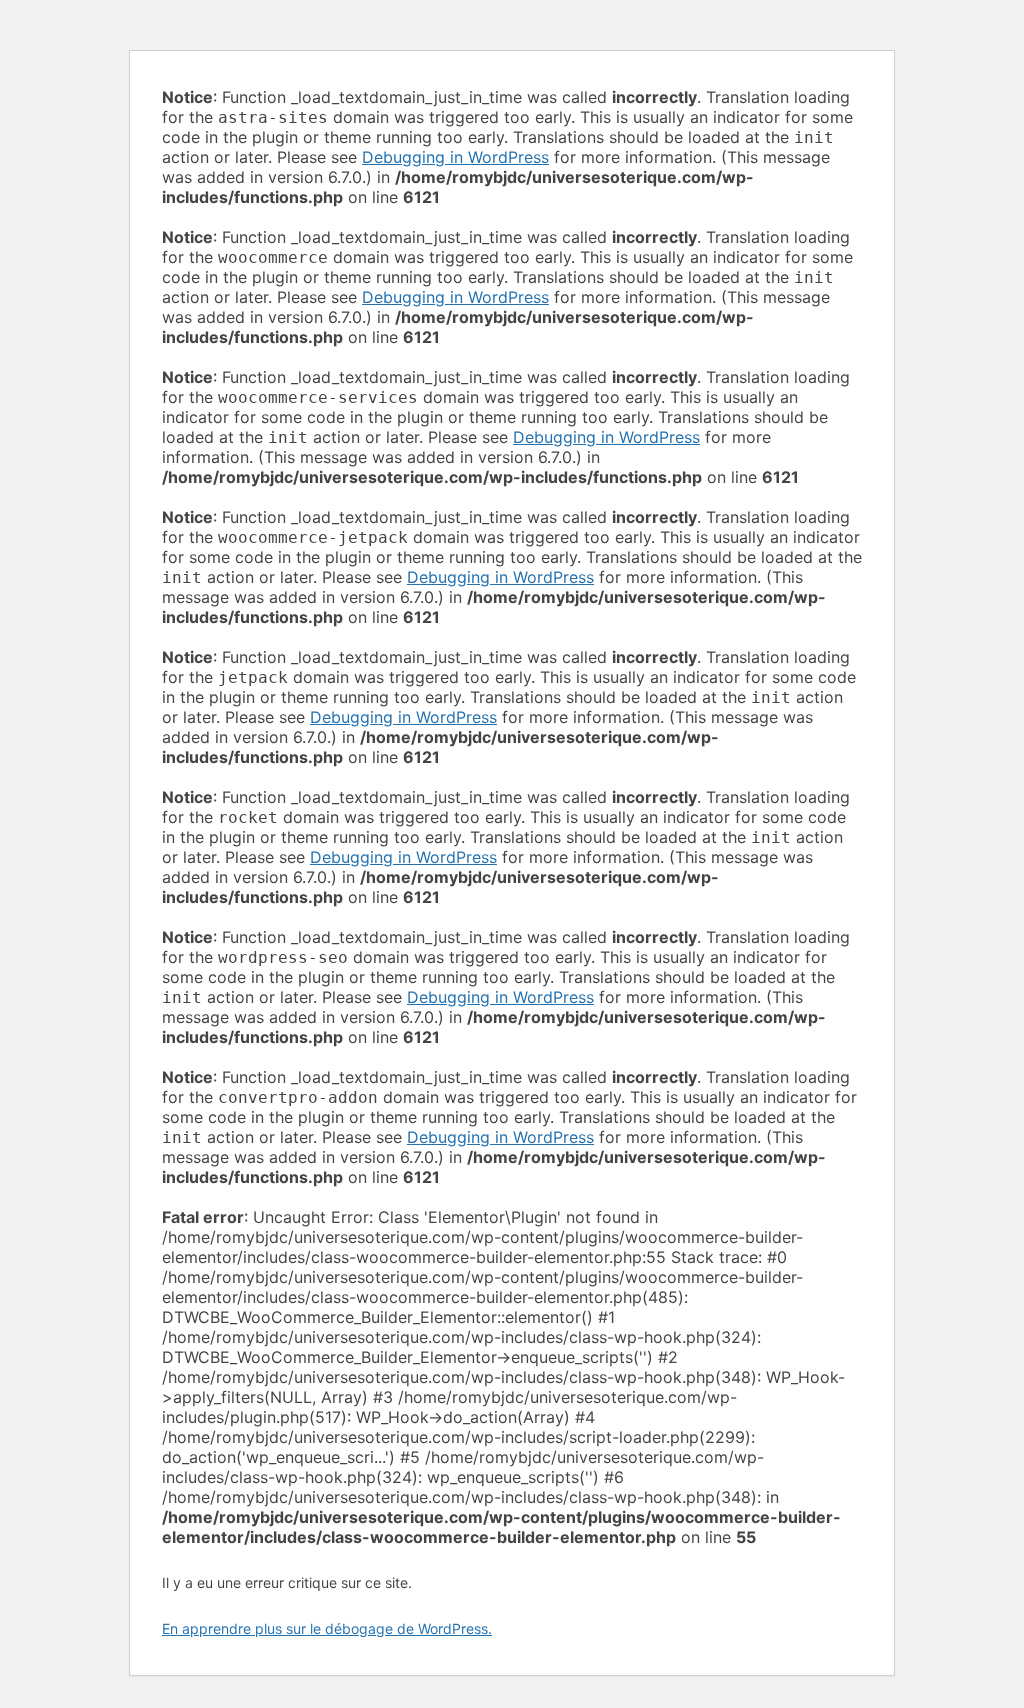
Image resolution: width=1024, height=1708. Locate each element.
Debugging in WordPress (455, 157)
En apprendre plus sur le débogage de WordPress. (327, 1628)
